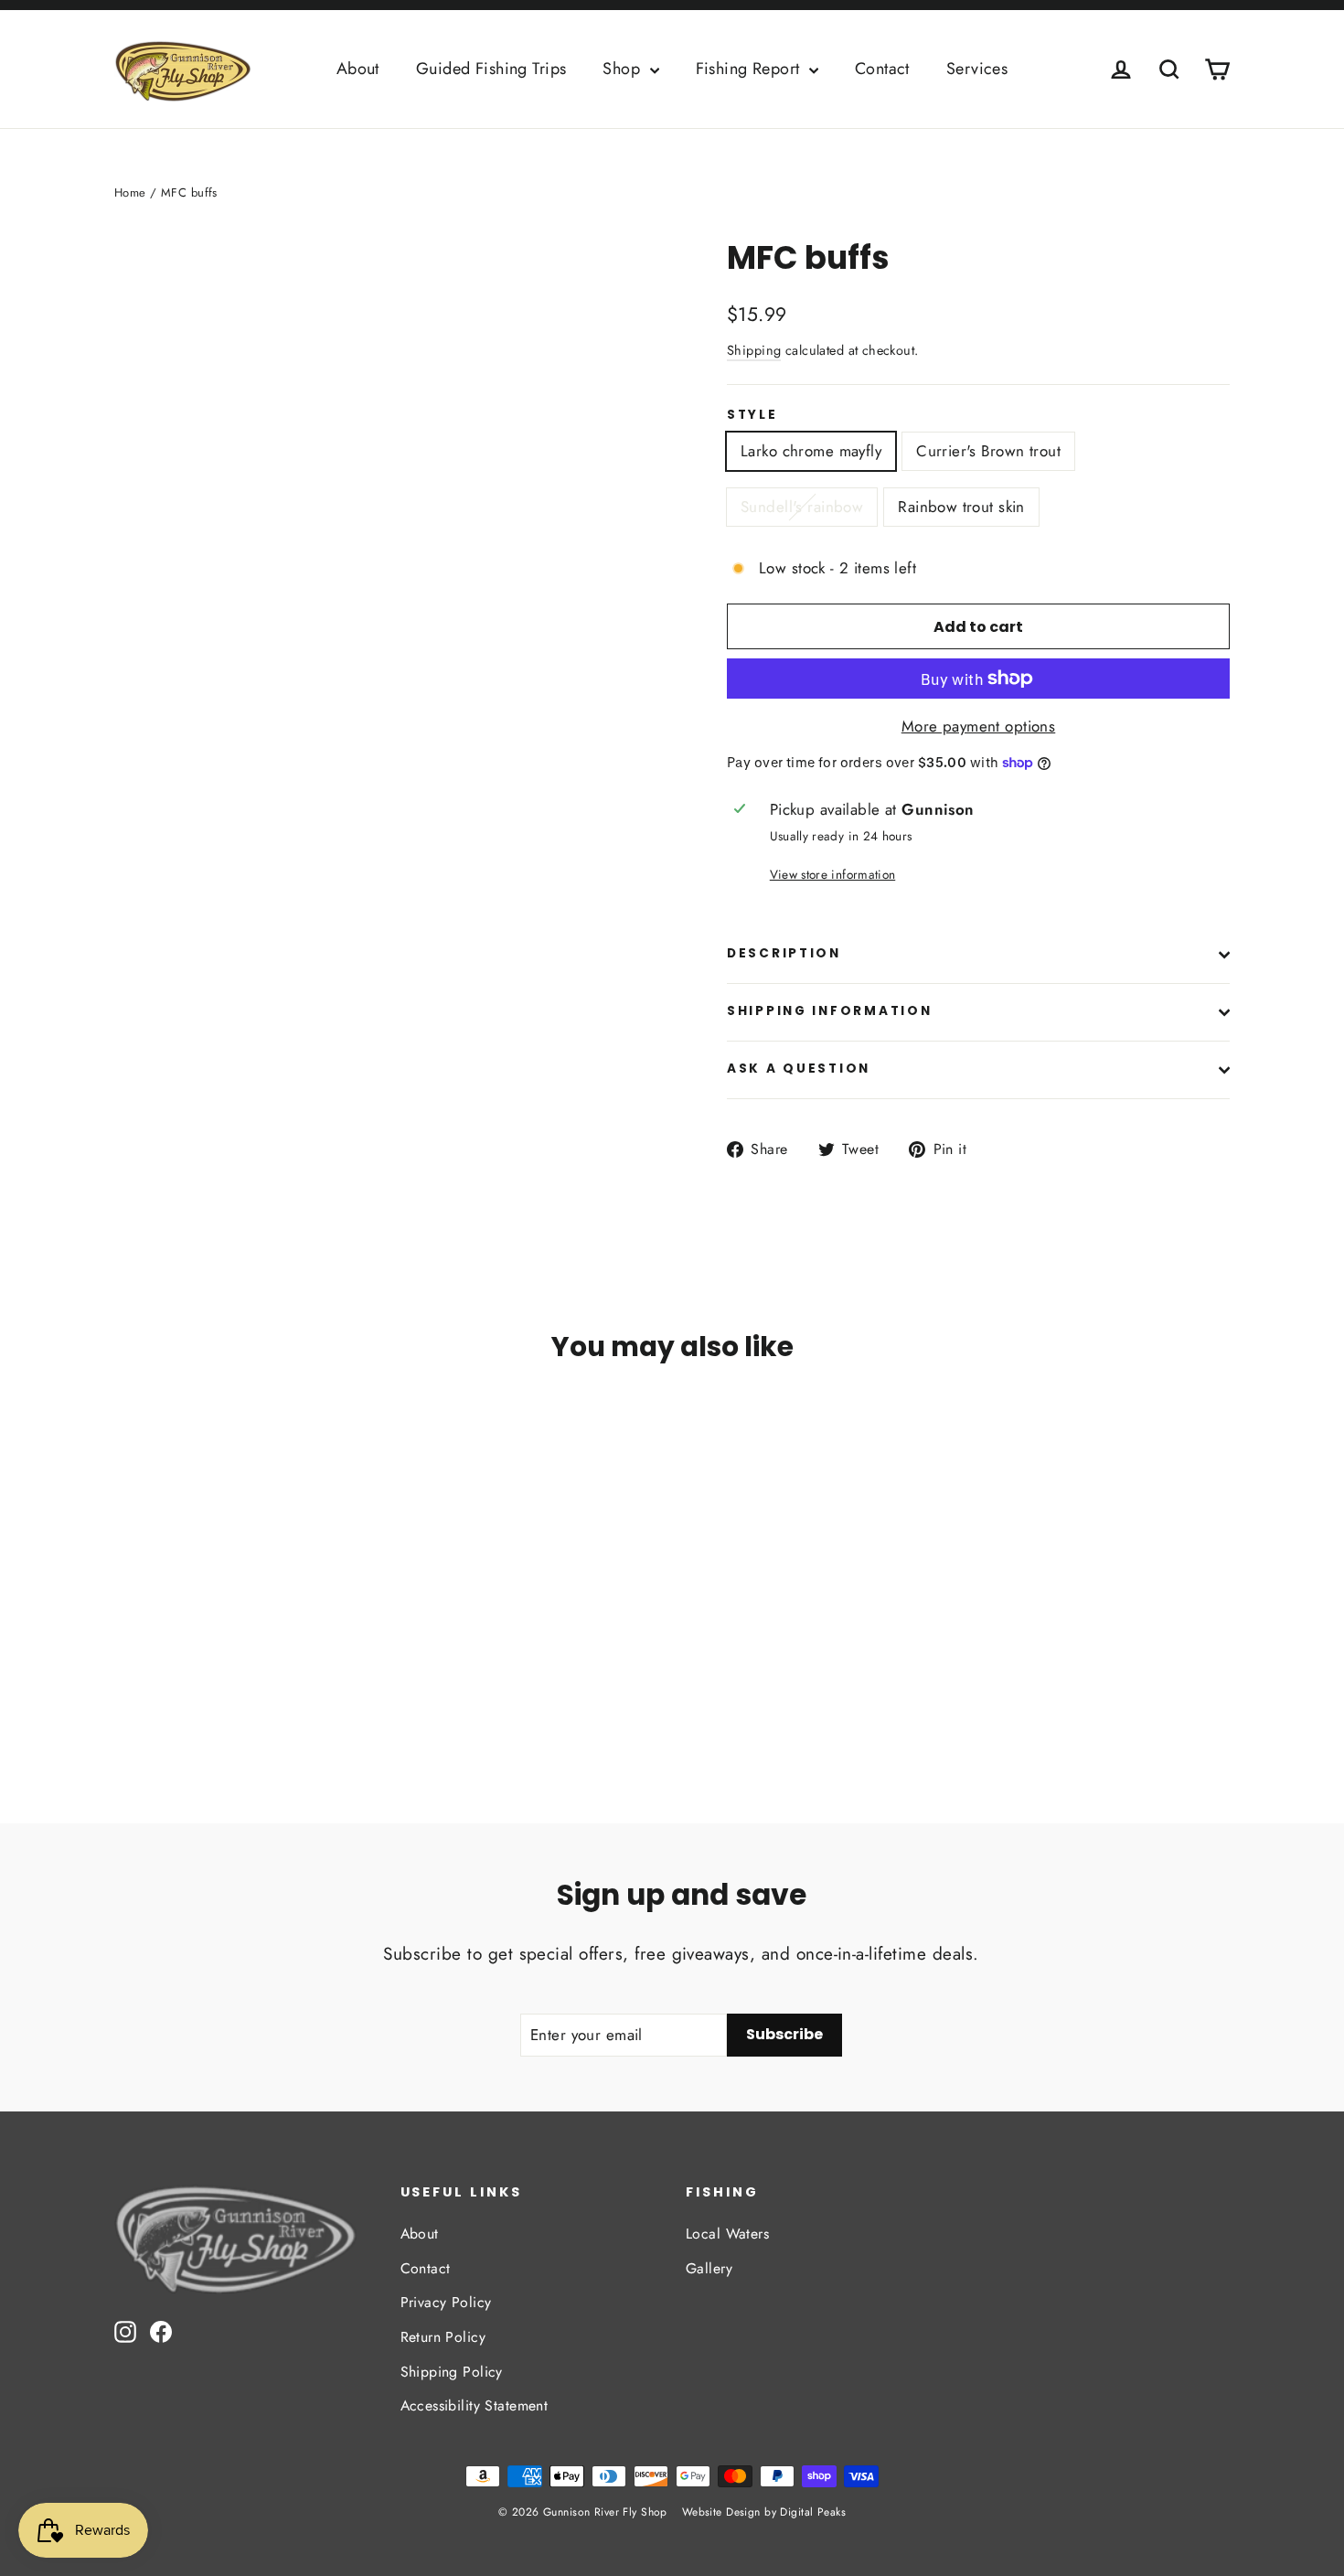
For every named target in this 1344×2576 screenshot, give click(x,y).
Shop (624, 69)
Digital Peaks (813, 2512)
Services (977, 69)
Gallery (709, 2268)
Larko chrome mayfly (811, 451)
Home (130, 192)
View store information (832, 874)
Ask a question (799, 1069)
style (752, 415)
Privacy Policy (446, 2302)
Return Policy (443, 2337)
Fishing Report (750, 69)
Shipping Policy (452, 2372)
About (358, 69)
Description (784, 953)
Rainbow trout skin (961, 507)
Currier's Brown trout (988, 451)
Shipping (754, 350)
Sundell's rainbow (802, 507)
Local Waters (727, 2234)
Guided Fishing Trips (491, 69)
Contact (882, 69)
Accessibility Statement (475, 2405)
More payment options (979, 726)
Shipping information (829, 1011)
